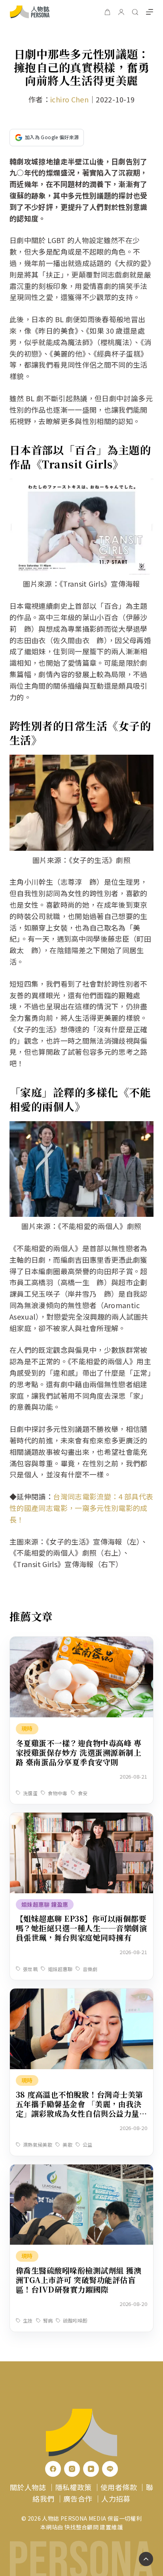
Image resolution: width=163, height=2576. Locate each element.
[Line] (110, 2469)
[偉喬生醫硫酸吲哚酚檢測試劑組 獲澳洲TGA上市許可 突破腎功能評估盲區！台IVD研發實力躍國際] (81, 2170)
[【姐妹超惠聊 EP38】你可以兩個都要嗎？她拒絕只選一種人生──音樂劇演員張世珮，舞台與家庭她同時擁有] (81, 1818)
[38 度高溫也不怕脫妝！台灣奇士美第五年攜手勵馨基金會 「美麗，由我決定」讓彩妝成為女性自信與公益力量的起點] (81, 1994)
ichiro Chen (69, 99)
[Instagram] (72, 2469)
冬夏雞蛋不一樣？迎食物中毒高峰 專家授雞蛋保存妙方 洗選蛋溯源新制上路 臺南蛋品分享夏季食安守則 (79, 1752)
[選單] (150, 12)
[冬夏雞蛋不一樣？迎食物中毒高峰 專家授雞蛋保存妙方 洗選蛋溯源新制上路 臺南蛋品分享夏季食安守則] (81, 1642)
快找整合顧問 (81, 2527)
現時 (27, 1728)
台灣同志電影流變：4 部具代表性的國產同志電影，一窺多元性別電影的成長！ (81, 1508)
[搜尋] (135, 12)
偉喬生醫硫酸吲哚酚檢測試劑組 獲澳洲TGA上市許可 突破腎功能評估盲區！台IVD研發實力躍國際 (79, 2280)
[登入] (121, 12)
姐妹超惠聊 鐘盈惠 (45, 1904)
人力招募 (116, 2499)
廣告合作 (78, 2499)
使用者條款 (119, 2487)
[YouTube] (91, 2469)
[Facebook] (53, 2469)
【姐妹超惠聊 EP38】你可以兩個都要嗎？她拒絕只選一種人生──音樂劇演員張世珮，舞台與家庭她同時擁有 (81, 1928)
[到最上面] (146, 2559)
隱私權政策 (74, 2487)
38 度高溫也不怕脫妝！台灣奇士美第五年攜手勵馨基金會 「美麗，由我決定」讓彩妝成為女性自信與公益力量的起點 (81, 2109)
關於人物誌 (28, 2487)
